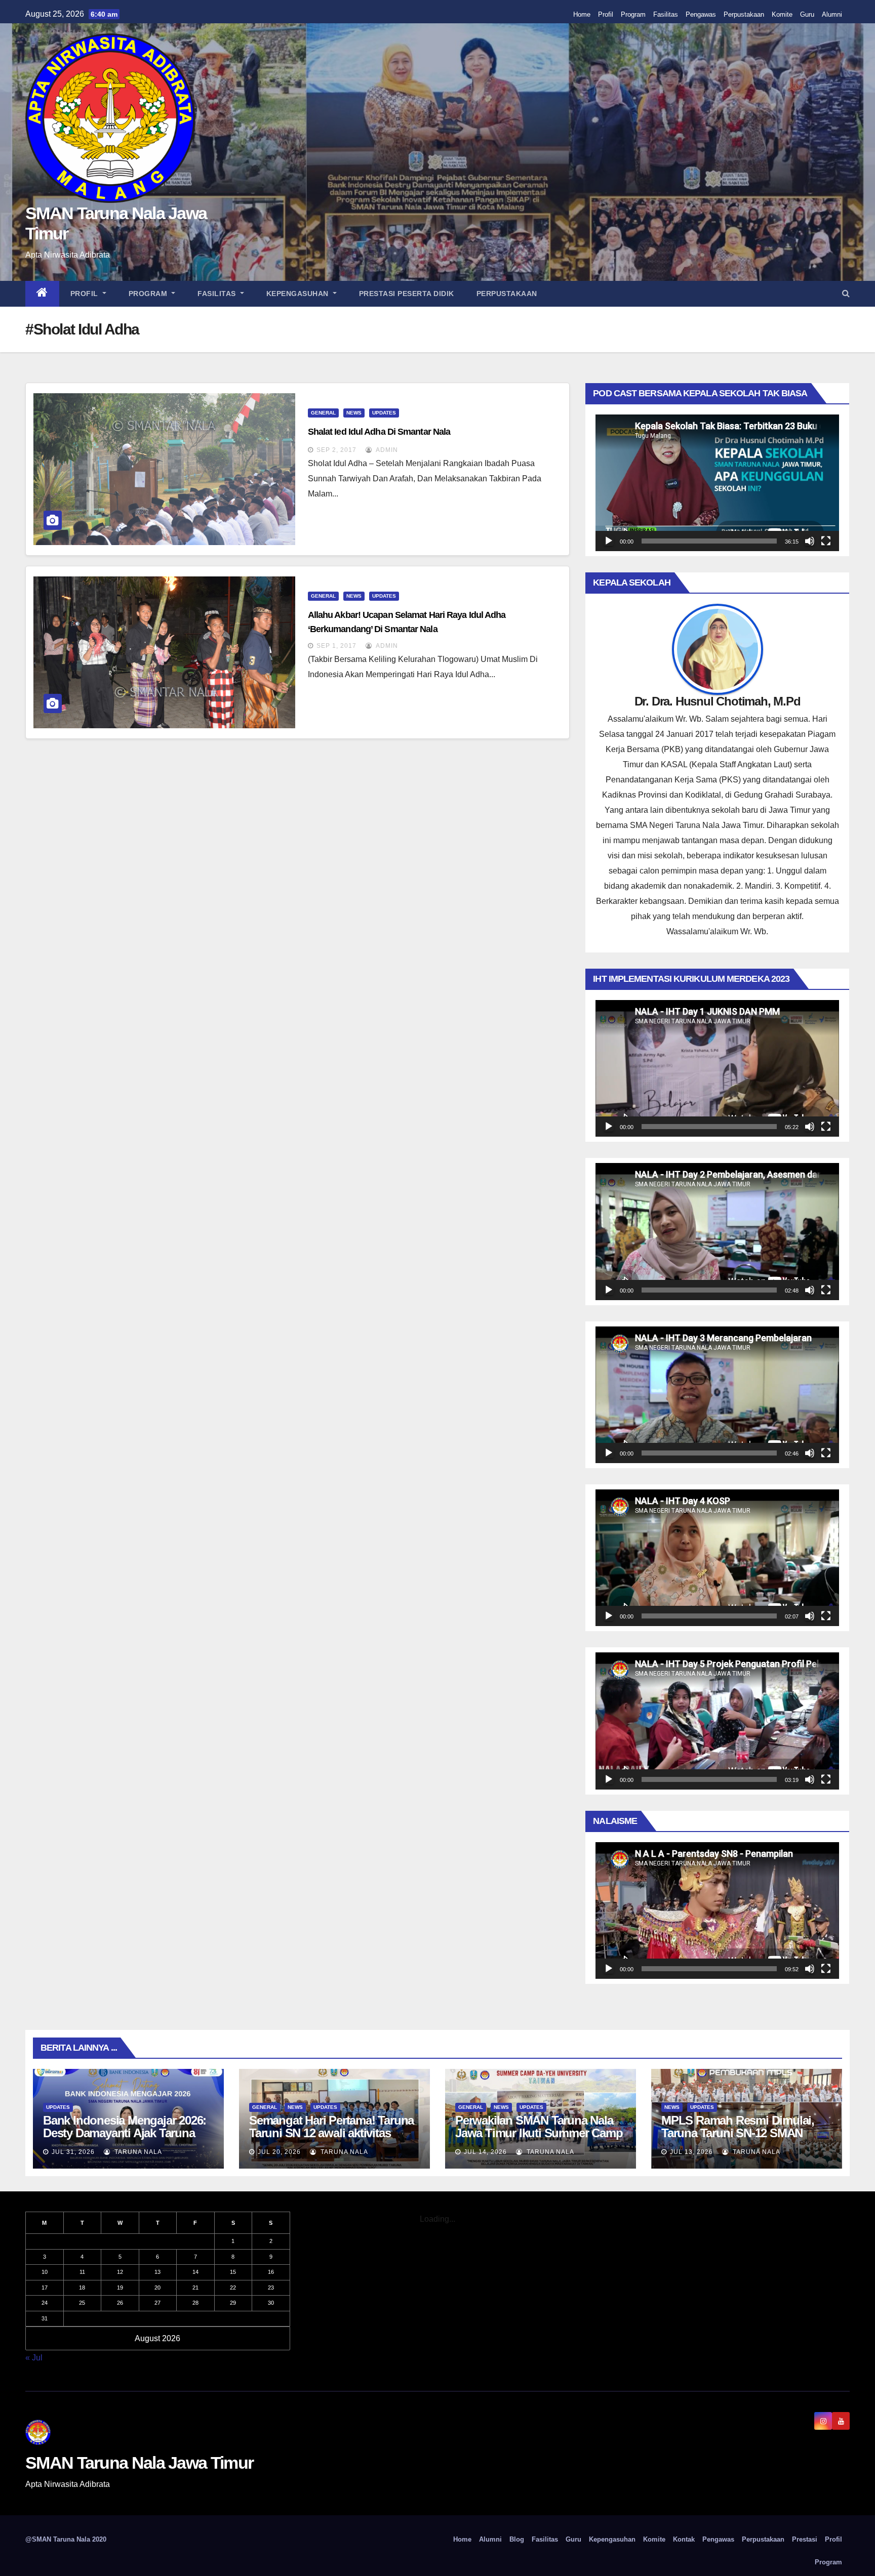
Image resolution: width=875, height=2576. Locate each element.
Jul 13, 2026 (691, 2152)
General (323, 413)
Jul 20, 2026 (279, 2152)
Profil (606, 14)
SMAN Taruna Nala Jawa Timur (139, 2463)
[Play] (609, 541)
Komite (782, 14)
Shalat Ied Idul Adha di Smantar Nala (379, 432)
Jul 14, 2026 (485, 2152)
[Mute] (810, 541)
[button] (846, 293)
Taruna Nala (137, 2152)
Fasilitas (666, 14)
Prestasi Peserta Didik (407, 294)
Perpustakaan (744, 14)
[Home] (42, 294)
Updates (384, 413)
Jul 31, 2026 (73, 2152)
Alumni (832, 14)
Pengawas (701, 14)
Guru (807, 14)
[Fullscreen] (826, 541)
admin (386, 450)
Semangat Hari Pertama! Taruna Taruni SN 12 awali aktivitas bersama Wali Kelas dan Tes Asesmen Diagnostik (331, 2139)
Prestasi (805, 2539)
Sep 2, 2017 (336, 450)
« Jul (34, 2358)
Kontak (684, 2539)
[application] (717, 483)
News (354, 413)
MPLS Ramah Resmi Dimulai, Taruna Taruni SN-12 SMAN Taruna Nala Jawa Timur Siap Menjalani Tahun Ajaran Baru (738, 2139)
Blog (517, 2539)
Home (582, 14)
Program (633, 14)
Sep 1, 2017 (336, 646)
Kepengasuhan (299, 294)
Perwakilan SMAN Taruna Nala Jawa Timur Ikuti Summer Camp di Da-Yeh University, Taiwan (539, 2133)
